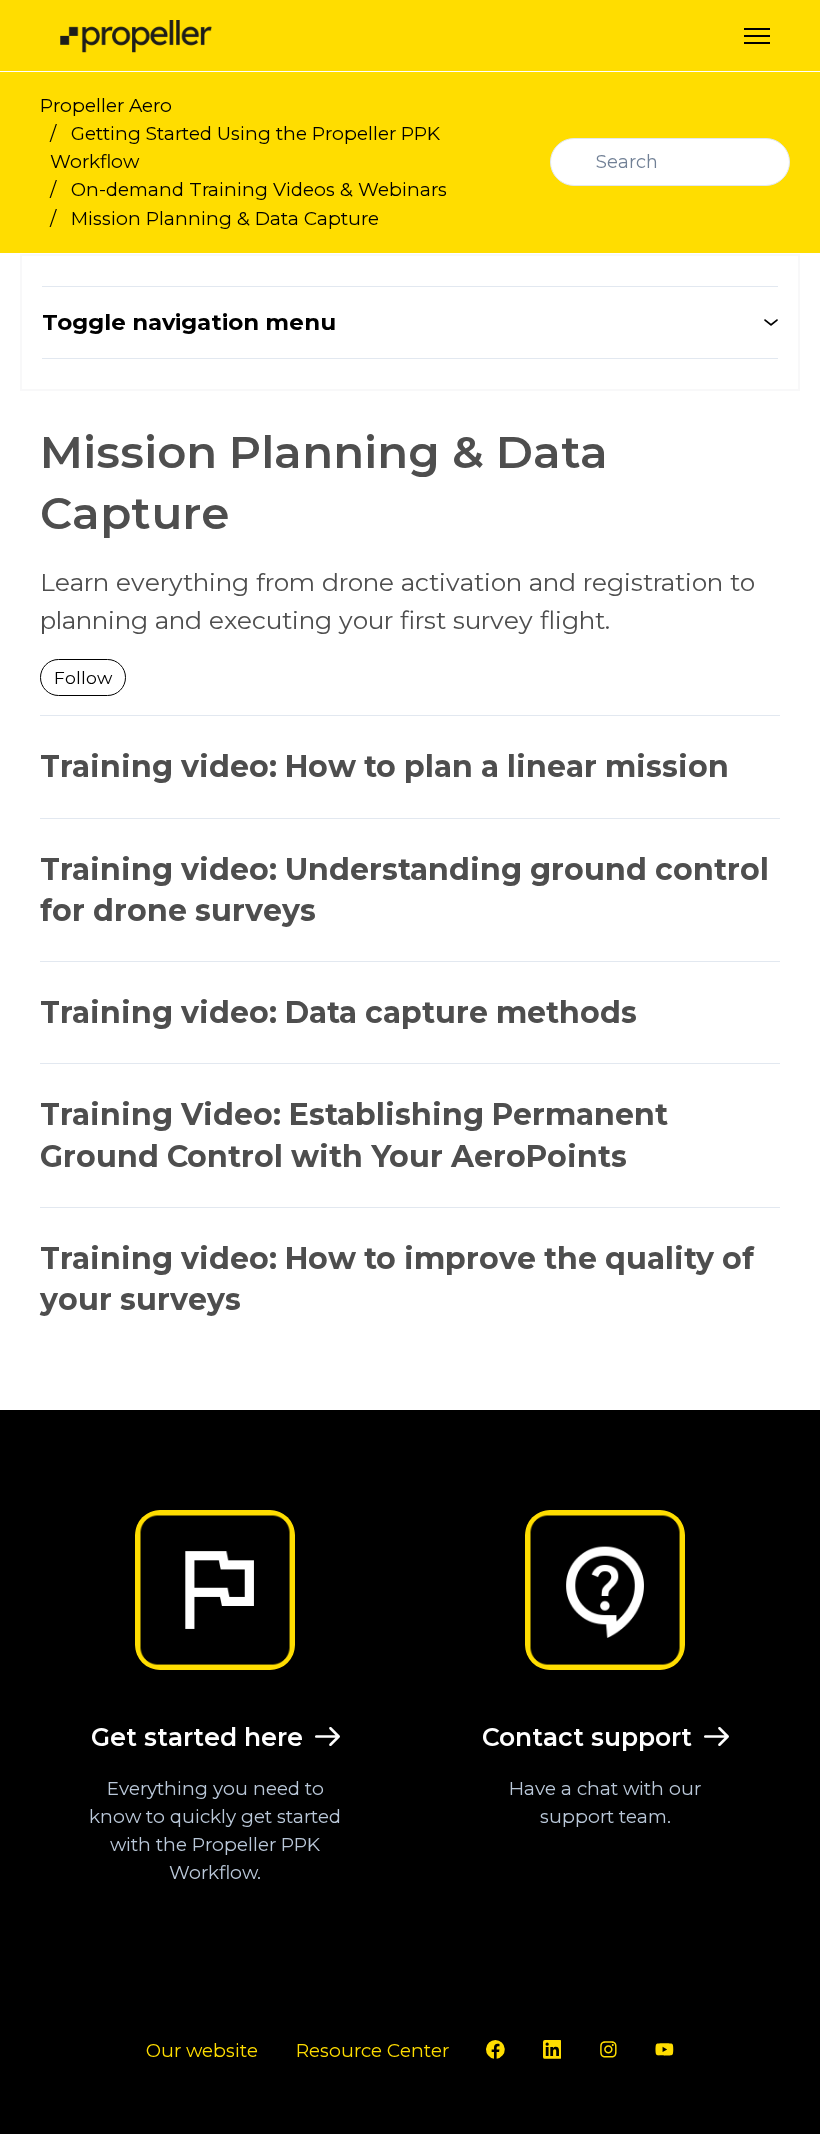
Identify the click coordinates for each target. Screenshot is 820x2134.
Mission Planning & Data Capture (225, 218)
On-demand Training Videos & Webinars (259, 189)
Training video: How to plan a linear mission (384, 766)
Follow (83, 677)
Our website (202, 2050)
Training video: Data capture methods (338, 1012)
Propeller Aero (106, 105)
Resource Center (372, 2050)
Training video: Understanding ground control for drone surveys (404, 890)
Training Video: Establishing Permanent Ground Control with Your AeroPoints (354, 1135)
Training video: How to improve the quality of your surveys (397, 1279)
